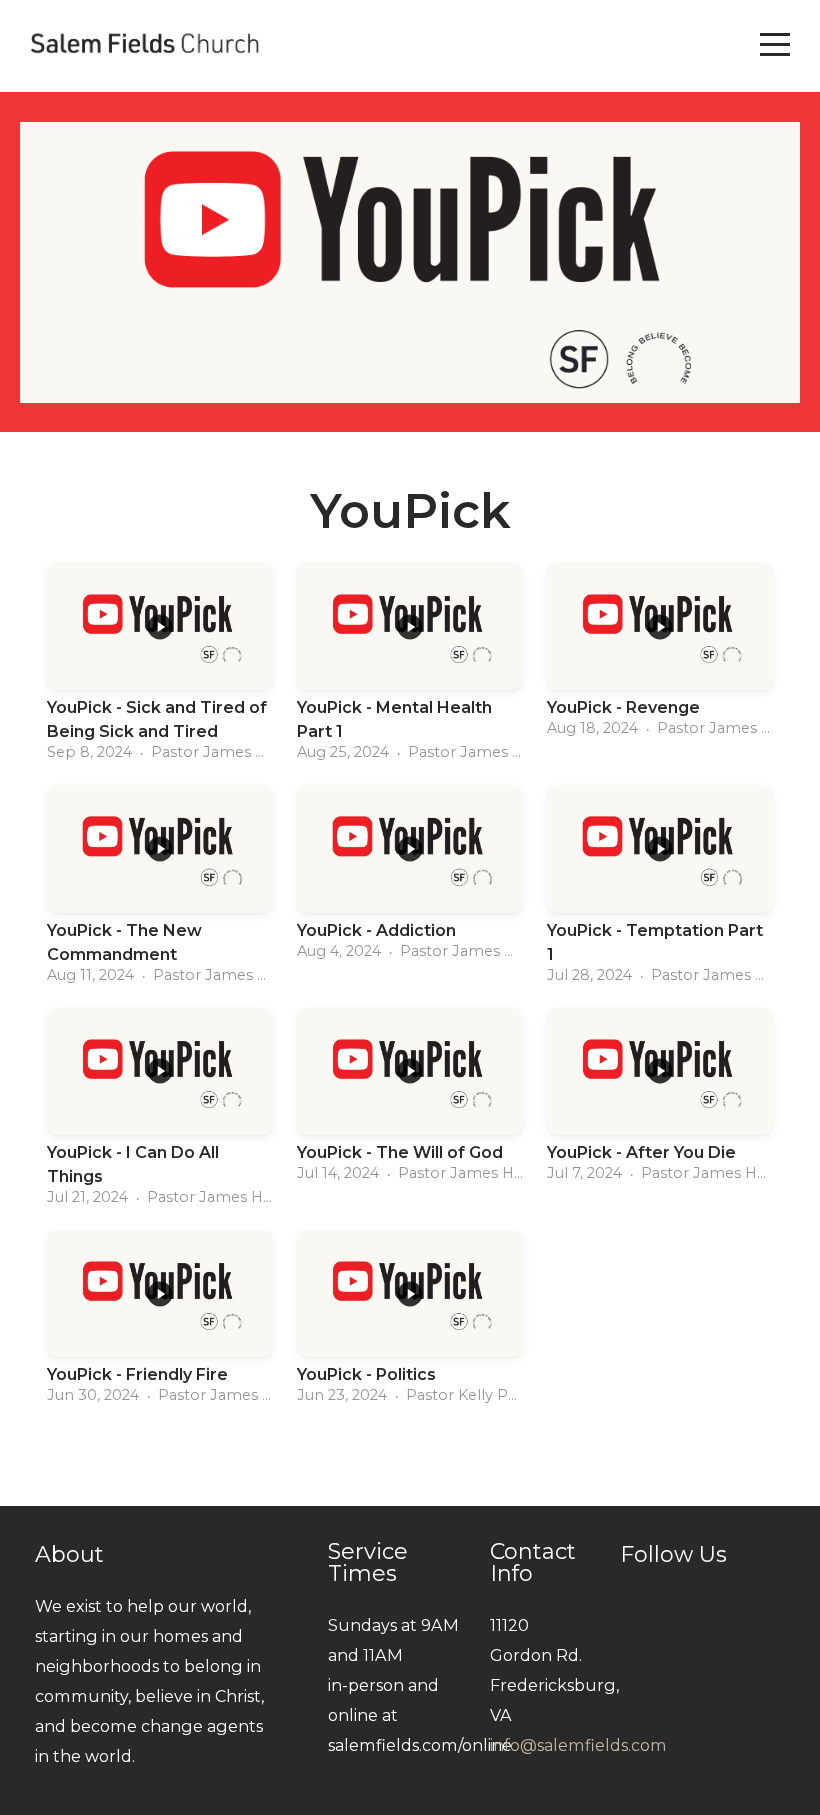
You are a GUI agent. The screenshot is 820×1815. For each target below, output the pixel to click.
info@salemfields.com (578, 1745)
